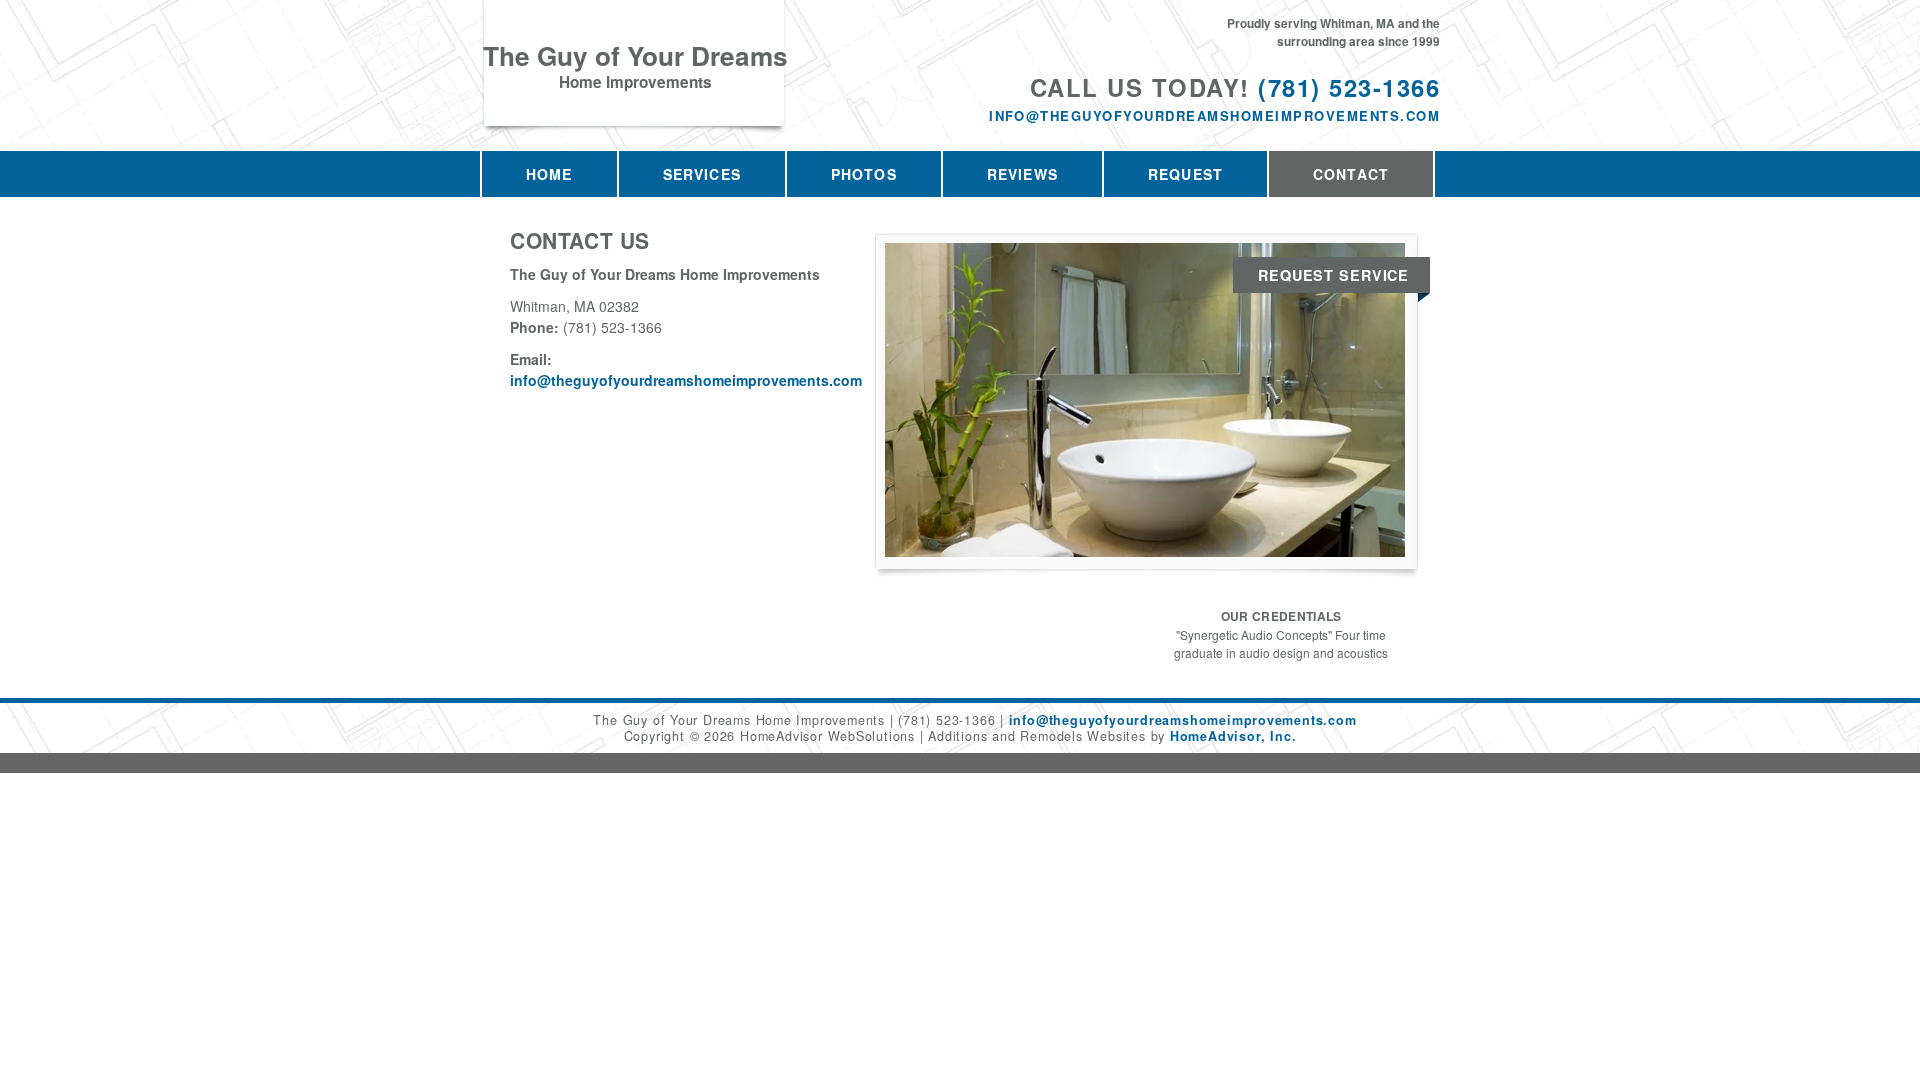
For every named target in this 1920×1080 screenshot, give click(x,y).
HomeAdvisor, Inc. (1233, 736)
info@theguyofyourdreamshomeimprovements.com (1214, 115)
